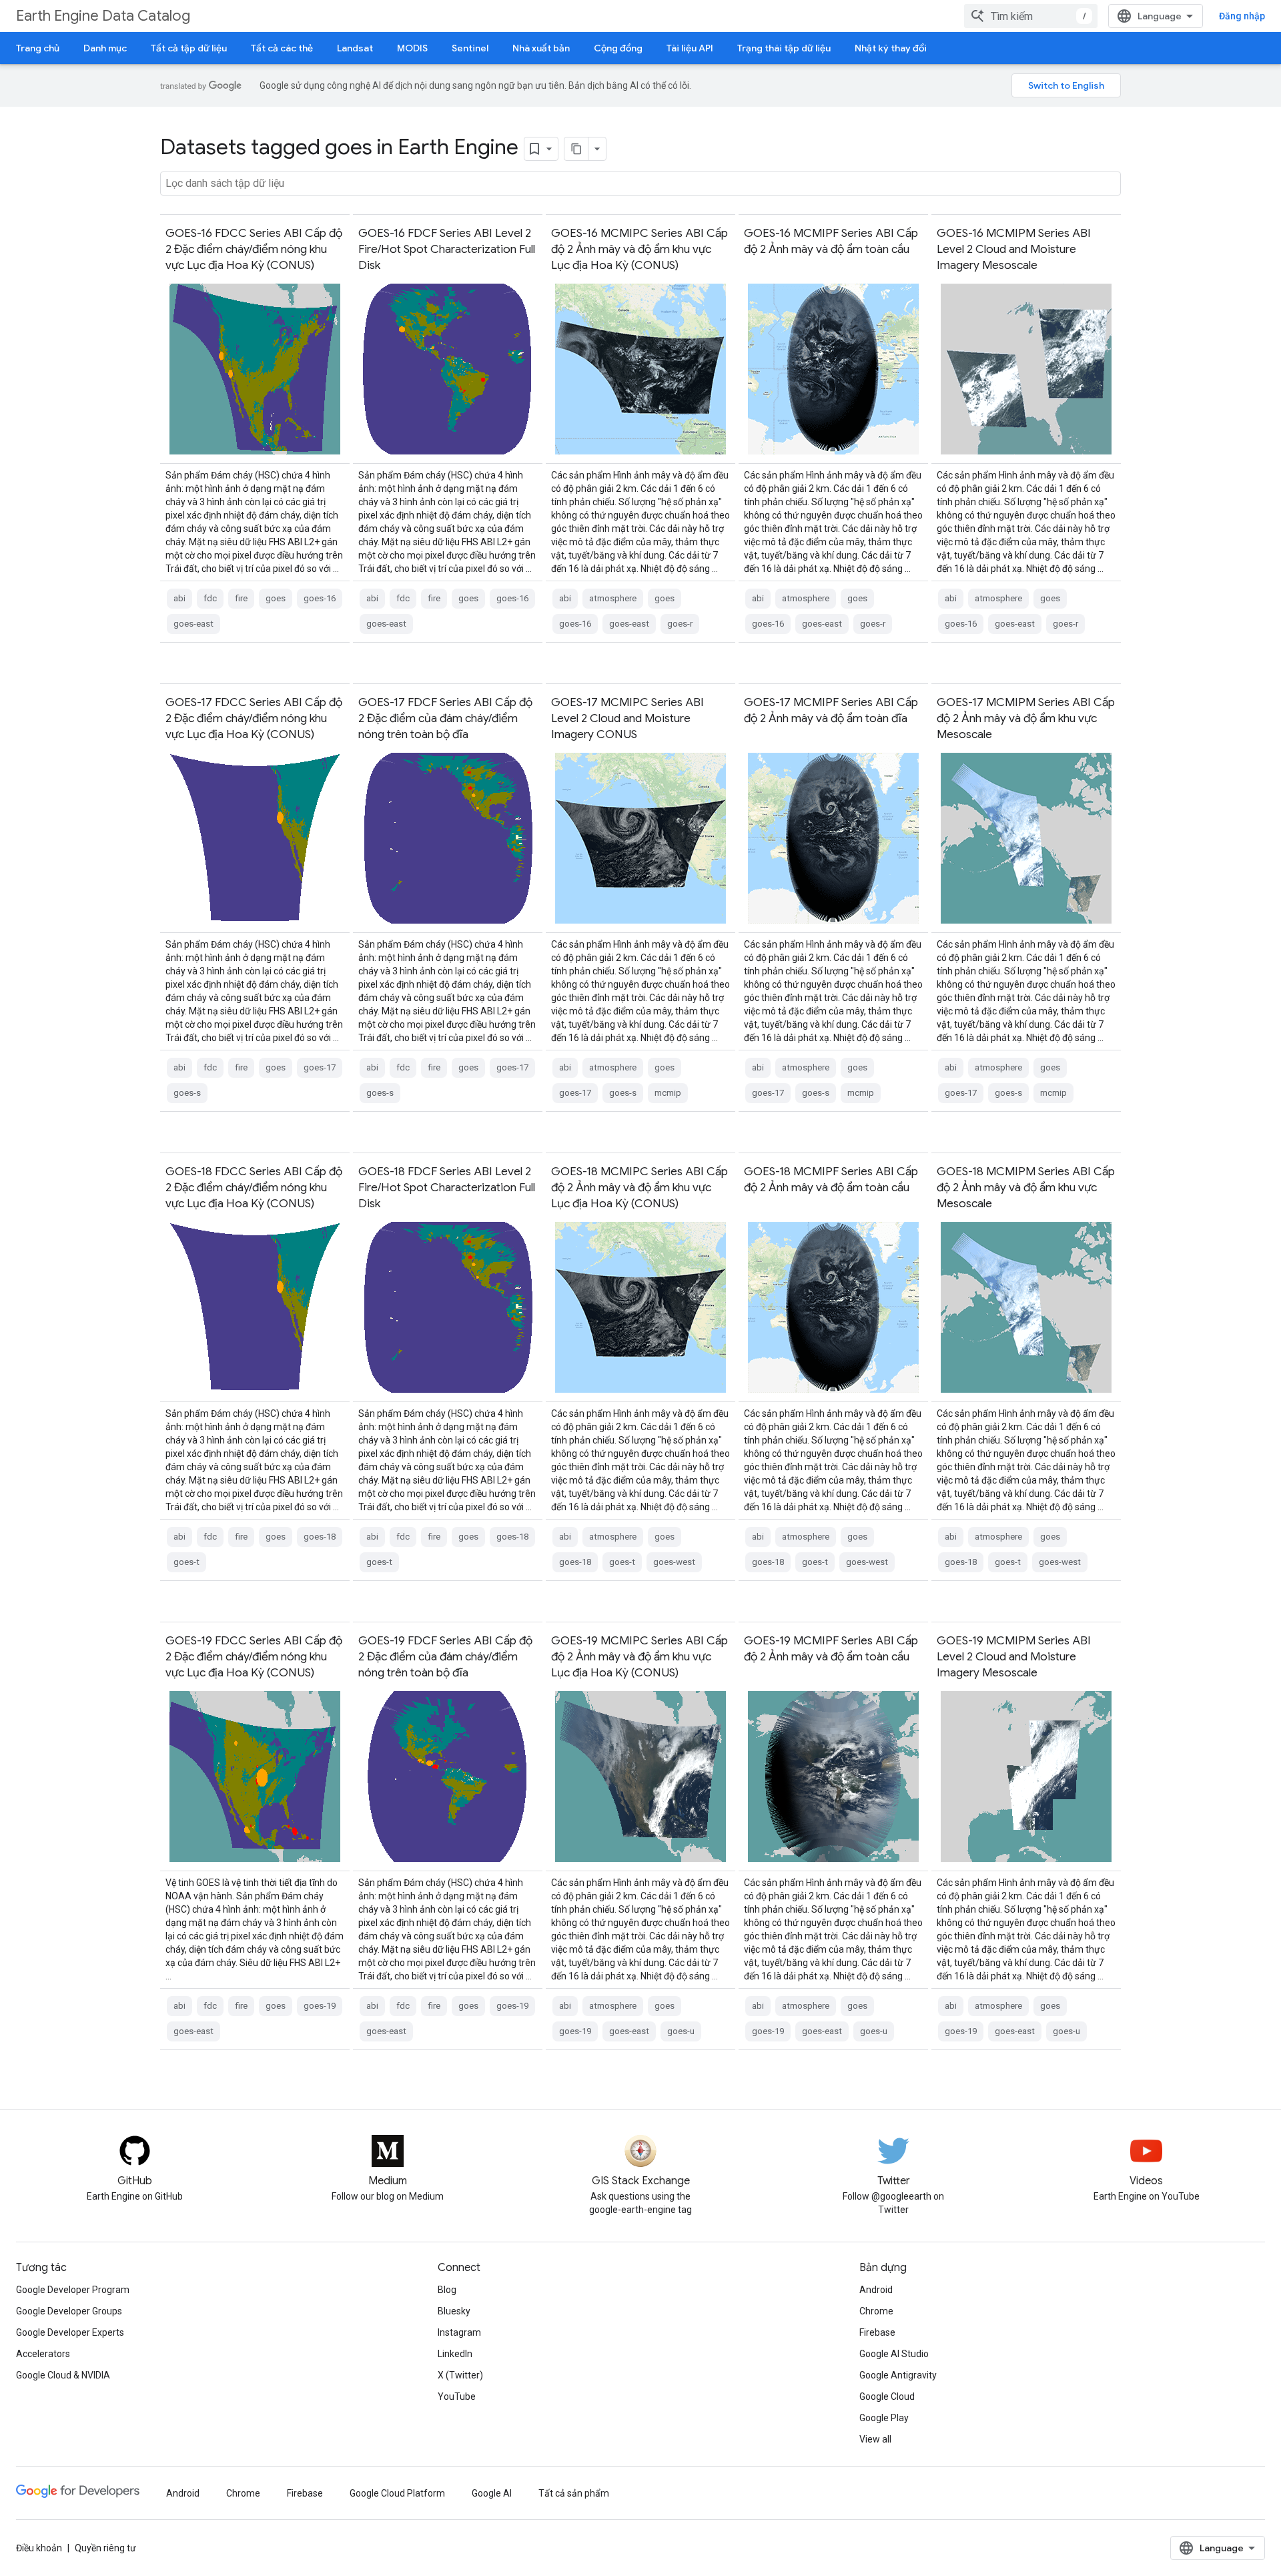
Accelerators (43, 2354)
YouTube (457, 2396)
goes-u (681, 2031)
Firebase (877, 2332)
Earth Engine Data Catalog (103, 16)
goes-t (186, 1562)
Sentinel (470, 48)
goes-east (193, 624)
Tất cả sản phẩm (574, 2493)
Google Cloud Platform (397, 2493)
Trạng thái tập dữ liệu (784, 48)
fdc (210, 598)
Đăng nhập (1242, 16)
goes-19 (320, 2006)
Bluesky (454, 2311)
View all (875, 2439)
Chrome (876, 2311)
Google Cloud (887, 2396)
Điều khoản (39, 2548)
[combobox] (1031, 16)
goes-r (680, 624)
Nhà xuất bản (541, 48)
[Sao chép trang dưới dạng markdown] (576, 149)
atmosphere (613, 598)
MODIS (412, 48)
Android (876, 2290)
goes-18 (320, 1537)
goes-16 (320, 598)
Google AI (492, 2493)
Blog (447, 2290)
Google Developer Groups (69, 2311)
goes (276, 598)
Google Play (884, 2418)
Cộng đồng (618, 48)
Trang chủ (38, 48)
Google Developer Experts (70, 2332)
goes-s (187, 1093)
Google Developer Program (73, 2290)
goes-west (674, 1562)
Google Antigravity (898, 2375)
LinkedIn (455, 2354)
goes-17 (320, 1067)
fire (241, 598)
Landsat (355, 48)
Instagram (459, 2332)
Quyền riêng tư (105, 2548)
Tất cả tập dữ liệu (189, 48)
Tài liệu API (690, 48)
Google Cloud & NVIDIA (63, 2375)
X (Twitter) (460, 2375)
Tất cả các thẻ (282, 48)
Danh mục (105, 48)
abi (179, 598)
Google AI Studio (894, 2354)
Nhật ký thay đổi (891, 48)
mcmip (668, 1093)
